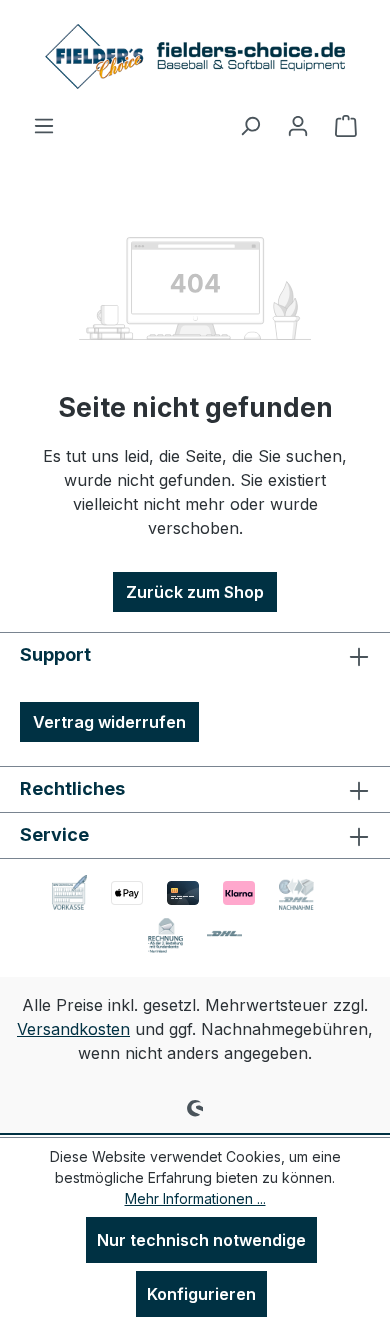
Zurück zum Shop (195, 592)
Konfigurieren (201, 1294)
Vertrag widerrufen (109, 722)
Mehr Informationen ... (195, 1198)
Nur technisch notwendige (201, 1240)
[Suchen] (250, 125)
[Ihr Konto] (298, 125)
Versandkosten (73, 1029)
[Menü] (44, 125)
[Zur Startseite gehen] (195, 56)
